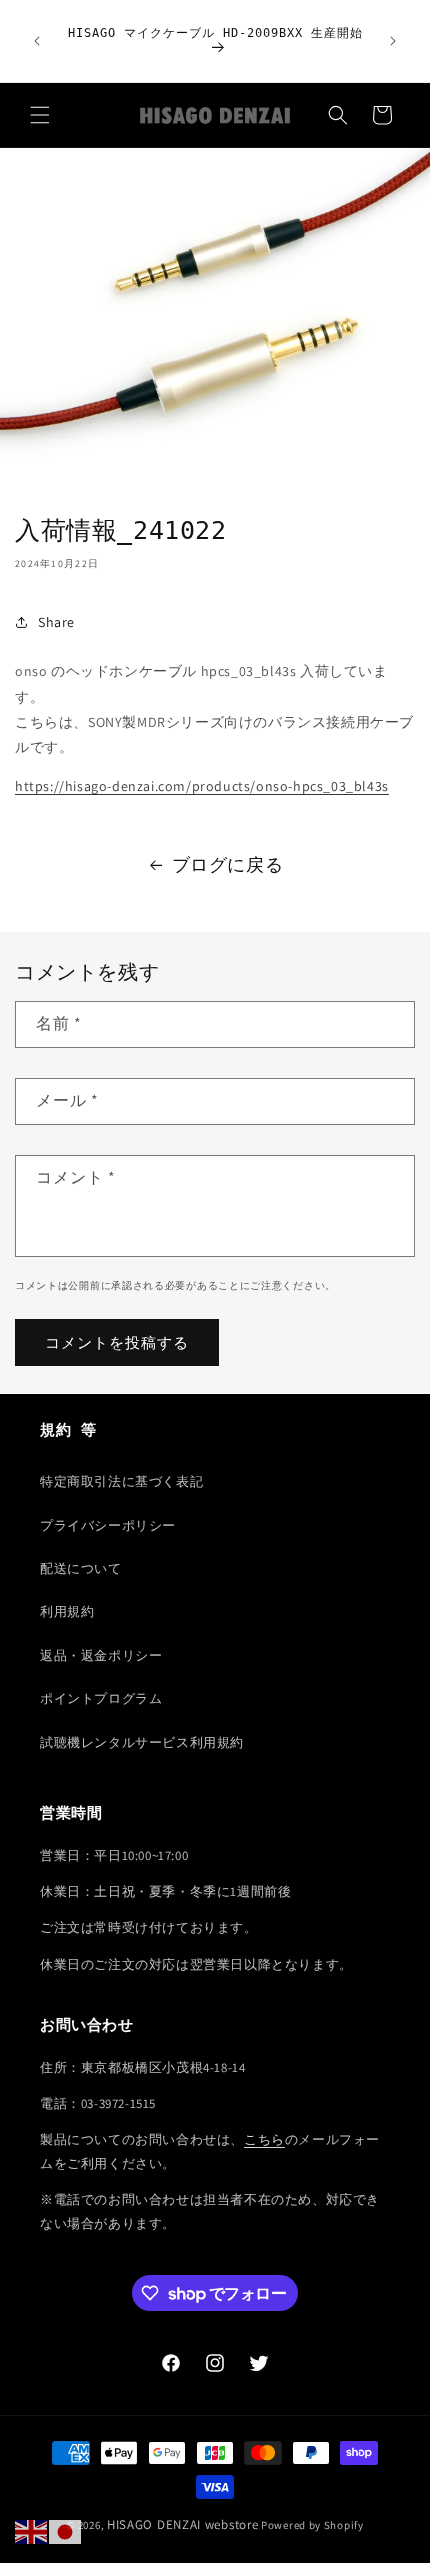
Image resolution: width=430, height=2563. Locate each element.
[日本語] (66, 2531)
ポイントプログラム (101, 1698)
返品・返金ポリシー (101, 1655)
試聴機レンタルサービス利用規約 (142, 1742)
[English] (32, 2531)
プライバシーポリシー (108, 1525)
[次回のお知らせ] (393, 41)
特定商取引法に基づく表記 (121, 1481)
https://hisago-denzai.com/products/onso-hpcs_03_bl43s (202, 786)
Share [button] (56, 622)
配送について (81, 1568)
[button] (40, 115)
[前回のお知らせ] (37, 41)
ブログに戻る (228, 864)
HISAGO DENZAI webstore (182, 2524)
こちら (264, 2139)
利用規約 (67, 1611)
